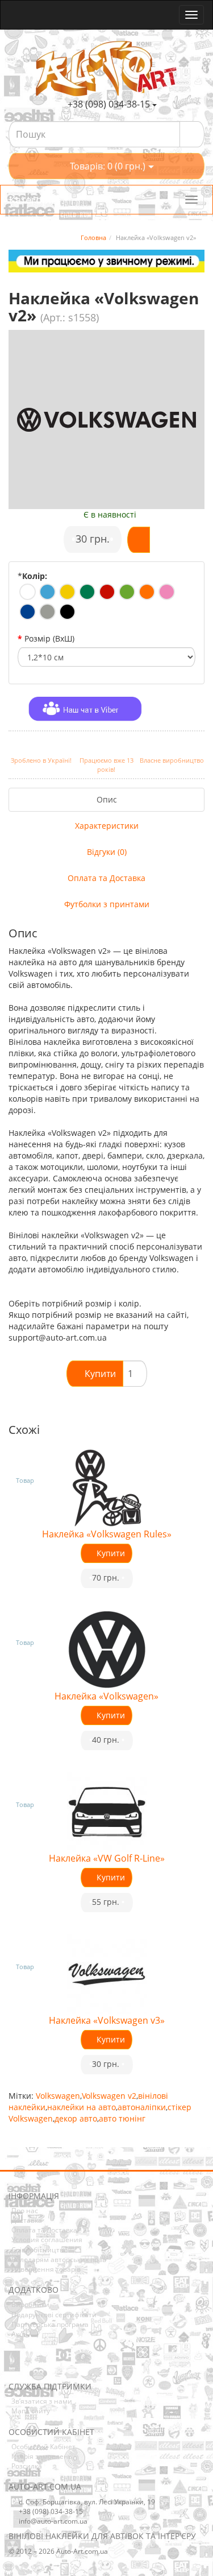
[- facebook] (16, 2365)
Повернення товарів (46, 2269)
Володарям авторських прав (59, 2259)
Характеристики (107, 826)
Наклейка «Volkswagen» (106, 1696)
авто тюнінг (122, 2118)
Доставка (27, 2220)
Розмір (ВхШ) (49, 638)
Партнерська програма (50, 2324)
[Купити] (139, 540)
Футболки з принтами (107, 904)
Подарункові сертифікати (54, 2315)
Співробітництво (39, 2250)
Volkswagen (58, 2096)
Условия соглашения (47, 2240)
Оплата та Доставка (106, 878)
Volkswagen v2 (109, 2096)
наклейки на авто (82, 2107)
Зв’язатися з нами (42, 2401)
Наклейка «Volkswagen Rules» (107, 1534)
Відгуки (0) (107, 852)
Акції (19, 2334)
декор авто (76, 2118)
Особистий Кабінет (43, 2447)
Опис (107, 799)
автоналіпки (142, 2107)
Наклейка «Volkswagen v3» (107, 2020)
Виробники (30, 2304)
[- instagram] (34, 2365)
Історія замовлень (42, 2456)
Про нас (25, 2211)
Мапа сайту (31, 2411)
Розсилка (27, 2466)
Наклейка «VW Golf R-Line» (107, 1858)
